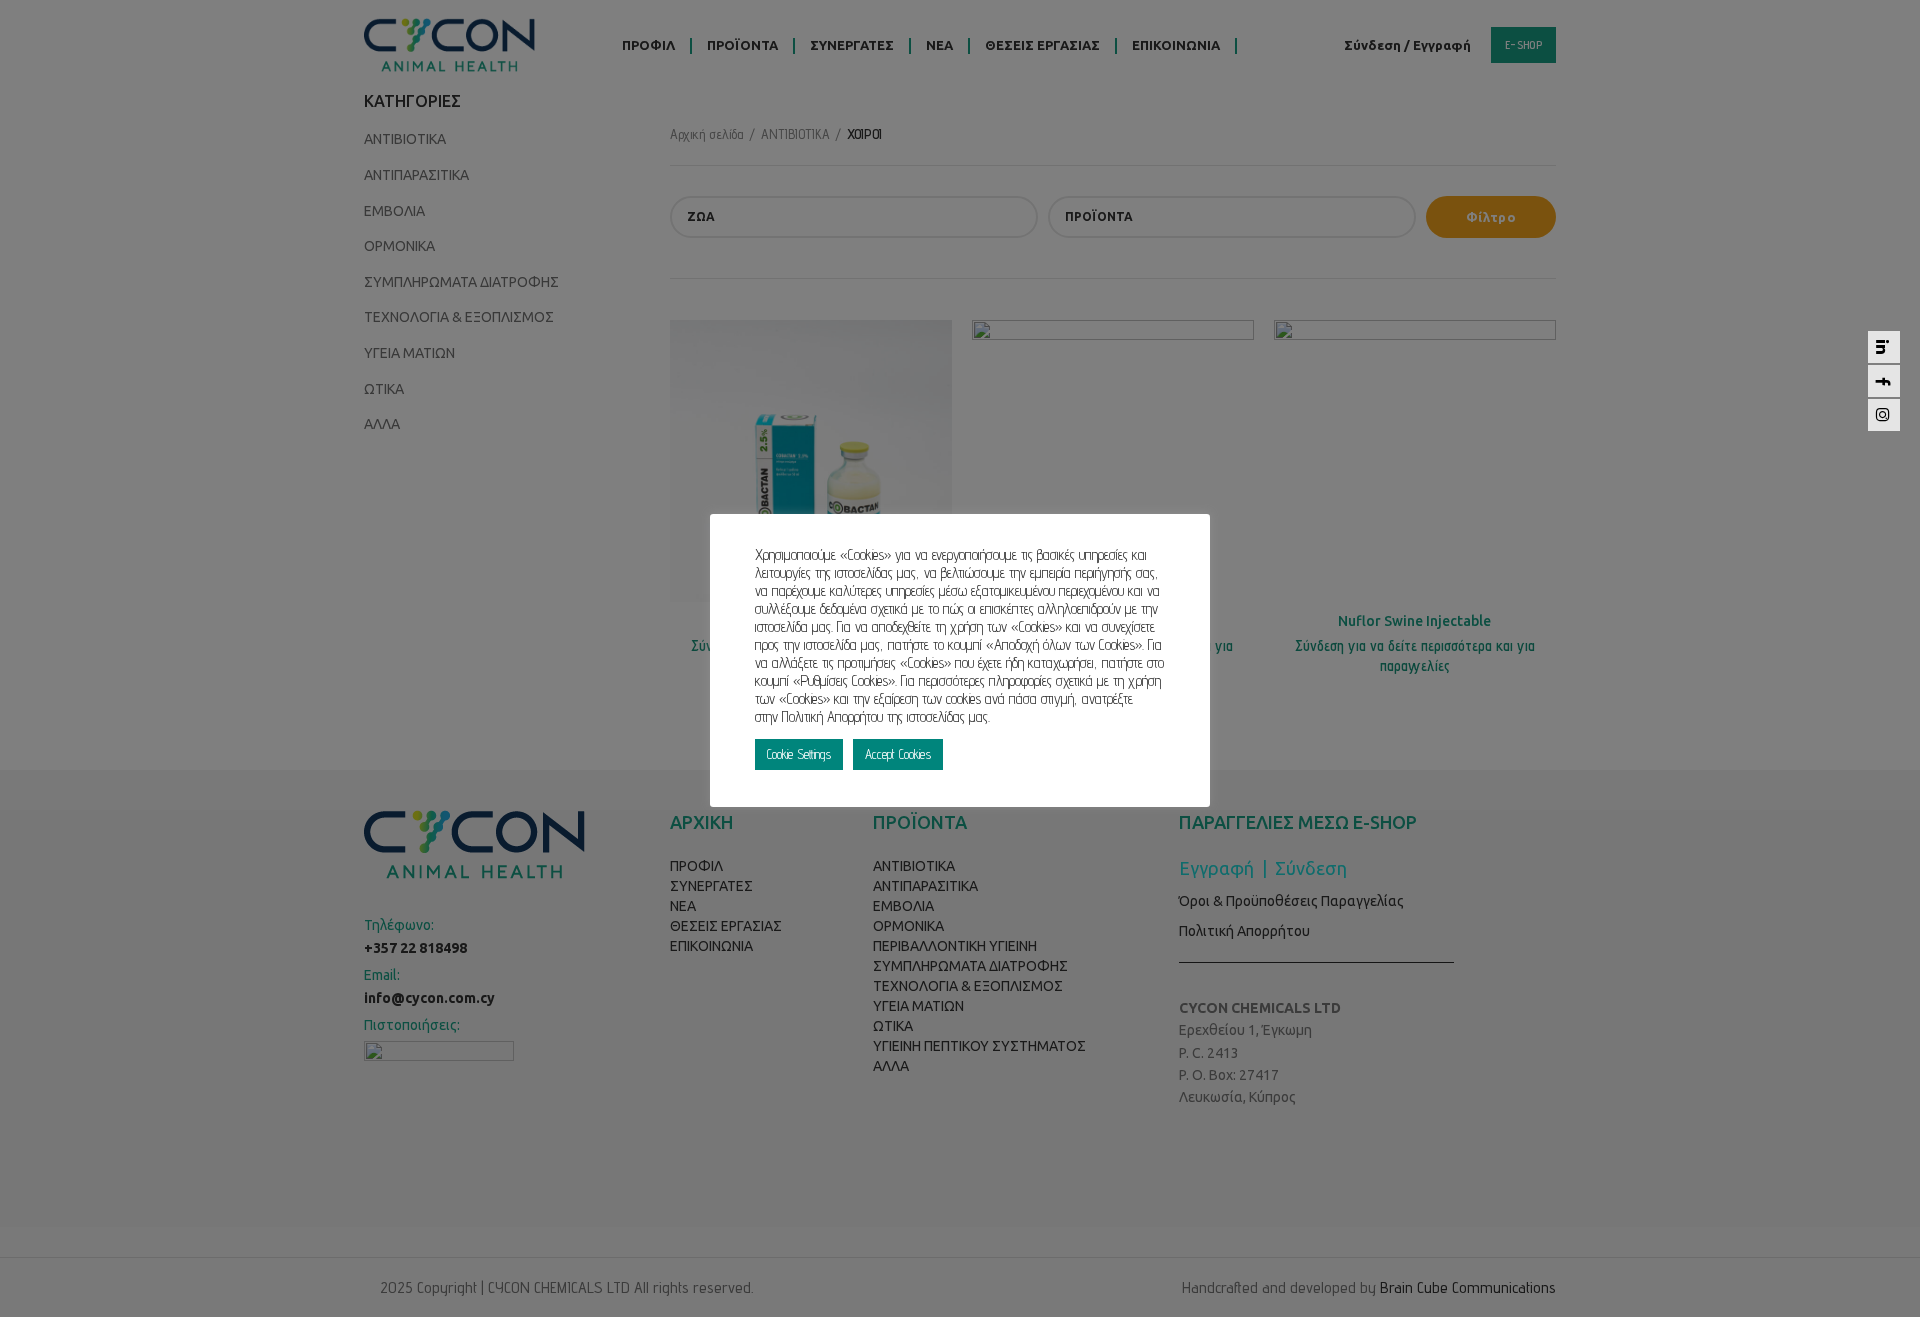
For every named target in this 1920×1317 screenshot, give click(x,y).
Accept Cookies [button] (898, 754)
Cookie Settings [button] (799, 754)
